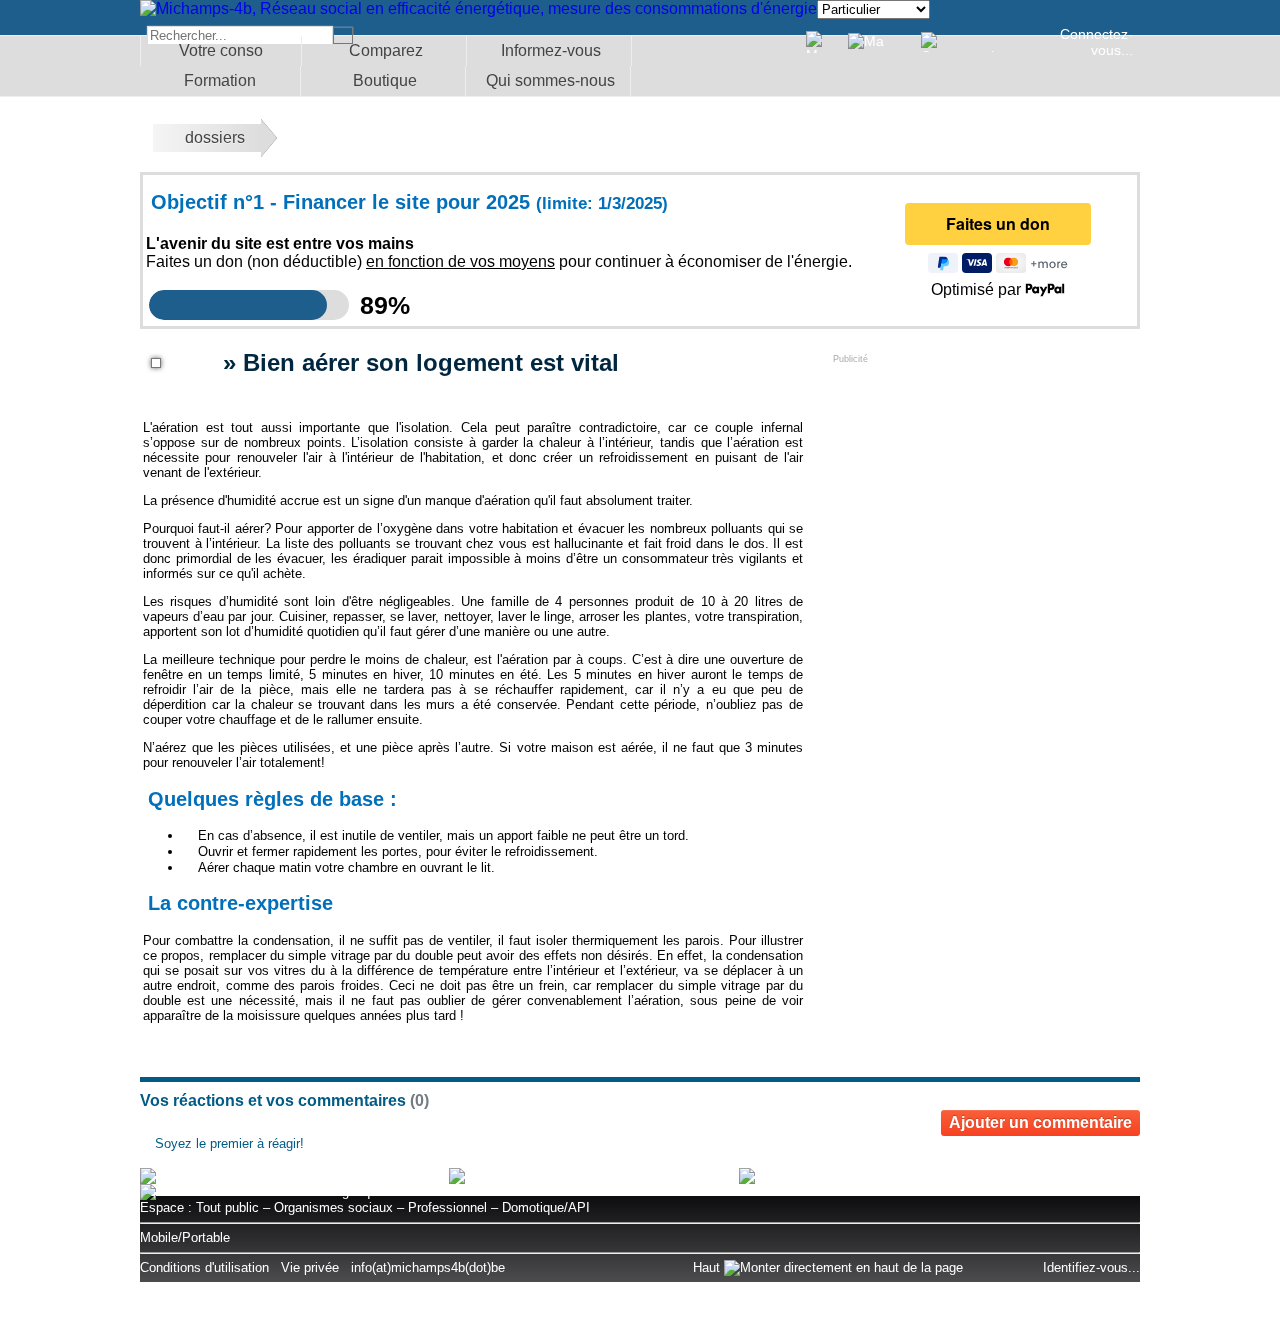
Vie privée (310, 1267)
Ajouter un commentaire (1040, 1122)
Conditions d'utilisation (204, 1267)
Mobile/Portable (185, 1237)
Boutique (385, 80)
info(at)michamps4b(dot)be (428, 1267)
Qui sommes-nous (550, 80)
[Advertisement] (983, 489)
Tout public (227, 1207)
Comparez (386, 50)
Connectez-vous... (1096, 42)
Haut (708, 1267)
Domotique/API (546, 1207)
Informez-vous (551, 50)
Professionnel (447, 1207)
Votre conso (221, 50)
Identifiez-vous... (1091, 1267)
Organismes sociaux (333, 1207)
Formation (220, 80)
